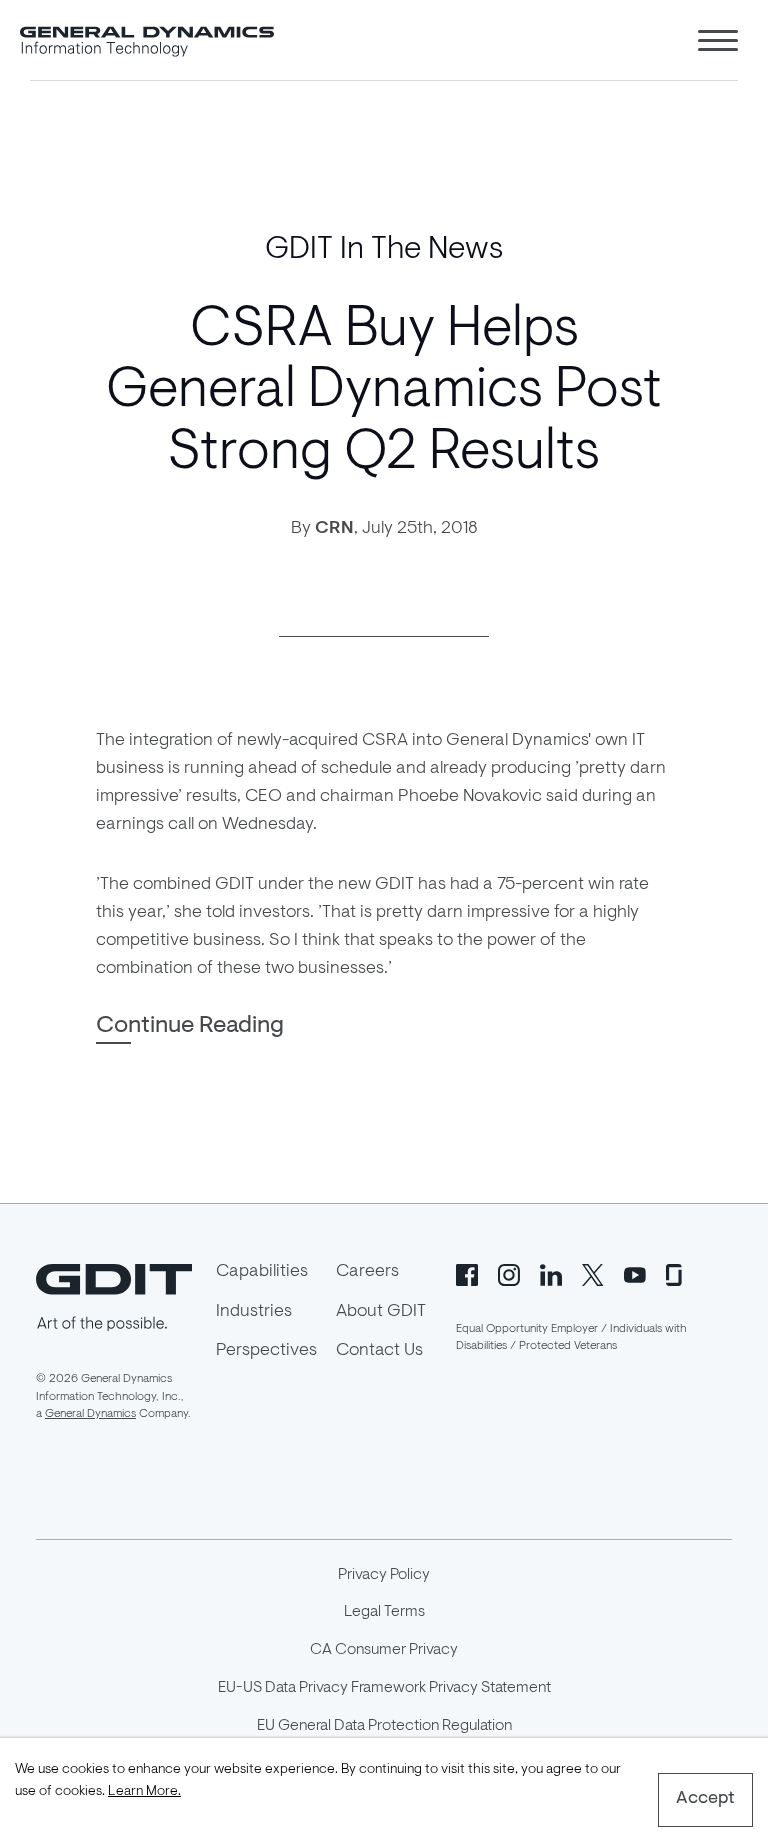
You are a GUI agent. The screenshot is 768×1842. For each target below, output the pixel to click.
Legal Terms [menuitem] (384, 1612)
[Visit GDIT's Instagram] (509, 1274)
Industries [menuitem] (254, 1312)
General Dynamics (90, 1414)
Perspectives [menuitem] (266, 1351)
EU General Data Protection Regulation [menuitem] (384, 1726)
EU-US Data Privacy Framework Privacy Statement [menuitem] (384, 1688)
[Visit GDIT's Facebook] (467, 1274)
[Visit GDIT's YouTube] (635, 1274)
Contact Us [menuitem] (379, 1351)
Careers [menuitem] (367, 1272)
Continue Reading (190, 1026)
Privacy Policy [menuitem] (384, 1575)
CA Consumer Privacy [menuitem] (384, 1650)
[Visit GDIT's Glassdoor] (677, 1274)
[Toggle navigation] (718, 40)
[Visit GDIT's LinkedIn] (551, 1274)
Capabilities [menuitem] (262, 1272)
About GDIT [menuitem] (381, 1312)
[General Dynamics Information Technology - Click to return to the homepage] (147, 40)
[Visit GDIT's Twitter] (593, 1274)
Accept (705, 1799)
